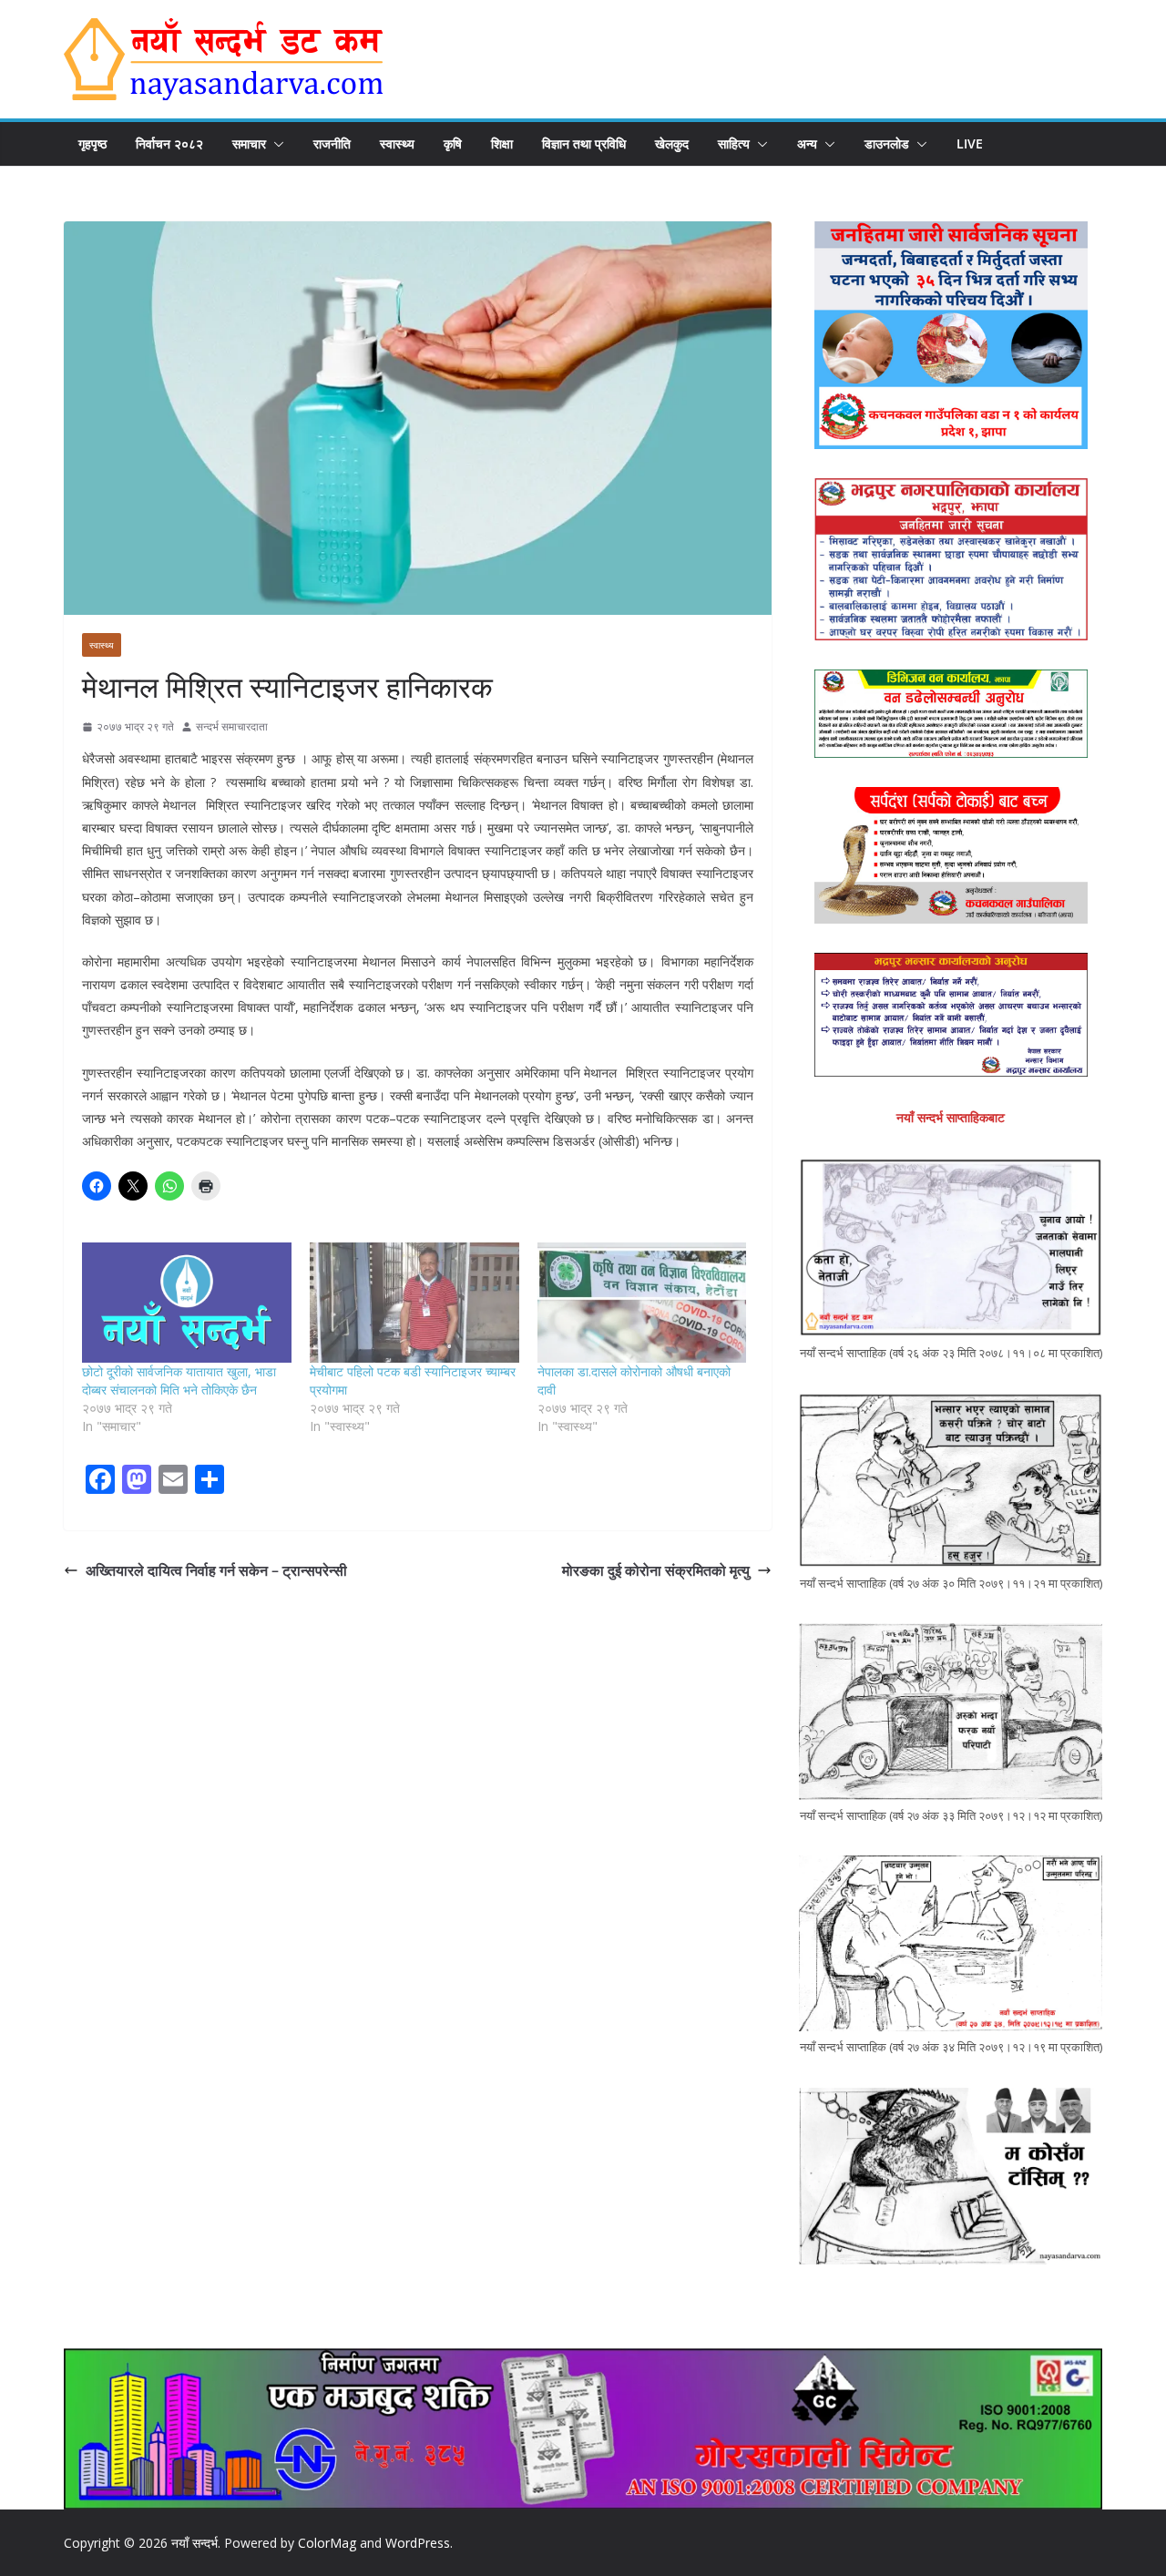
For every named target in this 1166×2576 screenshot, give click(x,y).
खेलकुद (672, 143)
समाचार (249, 143)
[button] (275, 144)
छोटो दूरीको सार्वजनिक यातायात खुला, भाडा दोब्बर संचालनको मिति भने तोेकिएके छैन (179, 1380)
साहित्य (734, 143)
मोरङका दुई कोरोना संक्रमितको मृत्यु (656, 1570)
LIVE (970, 143)
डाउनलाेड (887, 143)
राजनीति (332, 143)
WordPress (418, 2543)
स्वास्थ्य (397, 143)
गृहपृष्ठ (92, 143)
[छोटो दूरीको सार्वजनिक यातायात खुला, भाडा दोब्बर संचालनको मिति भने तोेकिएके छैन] (187, 1302)
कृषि (453, 143)
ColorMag (327, 2543)
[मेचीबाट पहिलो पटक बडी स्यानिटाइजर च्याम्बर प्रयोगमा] (414, 1302)
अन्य (807, 143)
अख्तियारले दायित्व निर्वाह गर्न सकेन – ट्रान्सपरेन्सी (216, 1570)
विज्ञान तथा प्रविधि (584, 143)
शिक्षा (502, 143)
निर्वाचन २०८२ (169, 143)
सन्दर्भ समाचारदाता (232, 726)
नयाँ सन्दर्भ (194, 2543)
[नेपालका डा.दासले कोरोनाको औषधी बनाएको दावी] (642, 1302)
